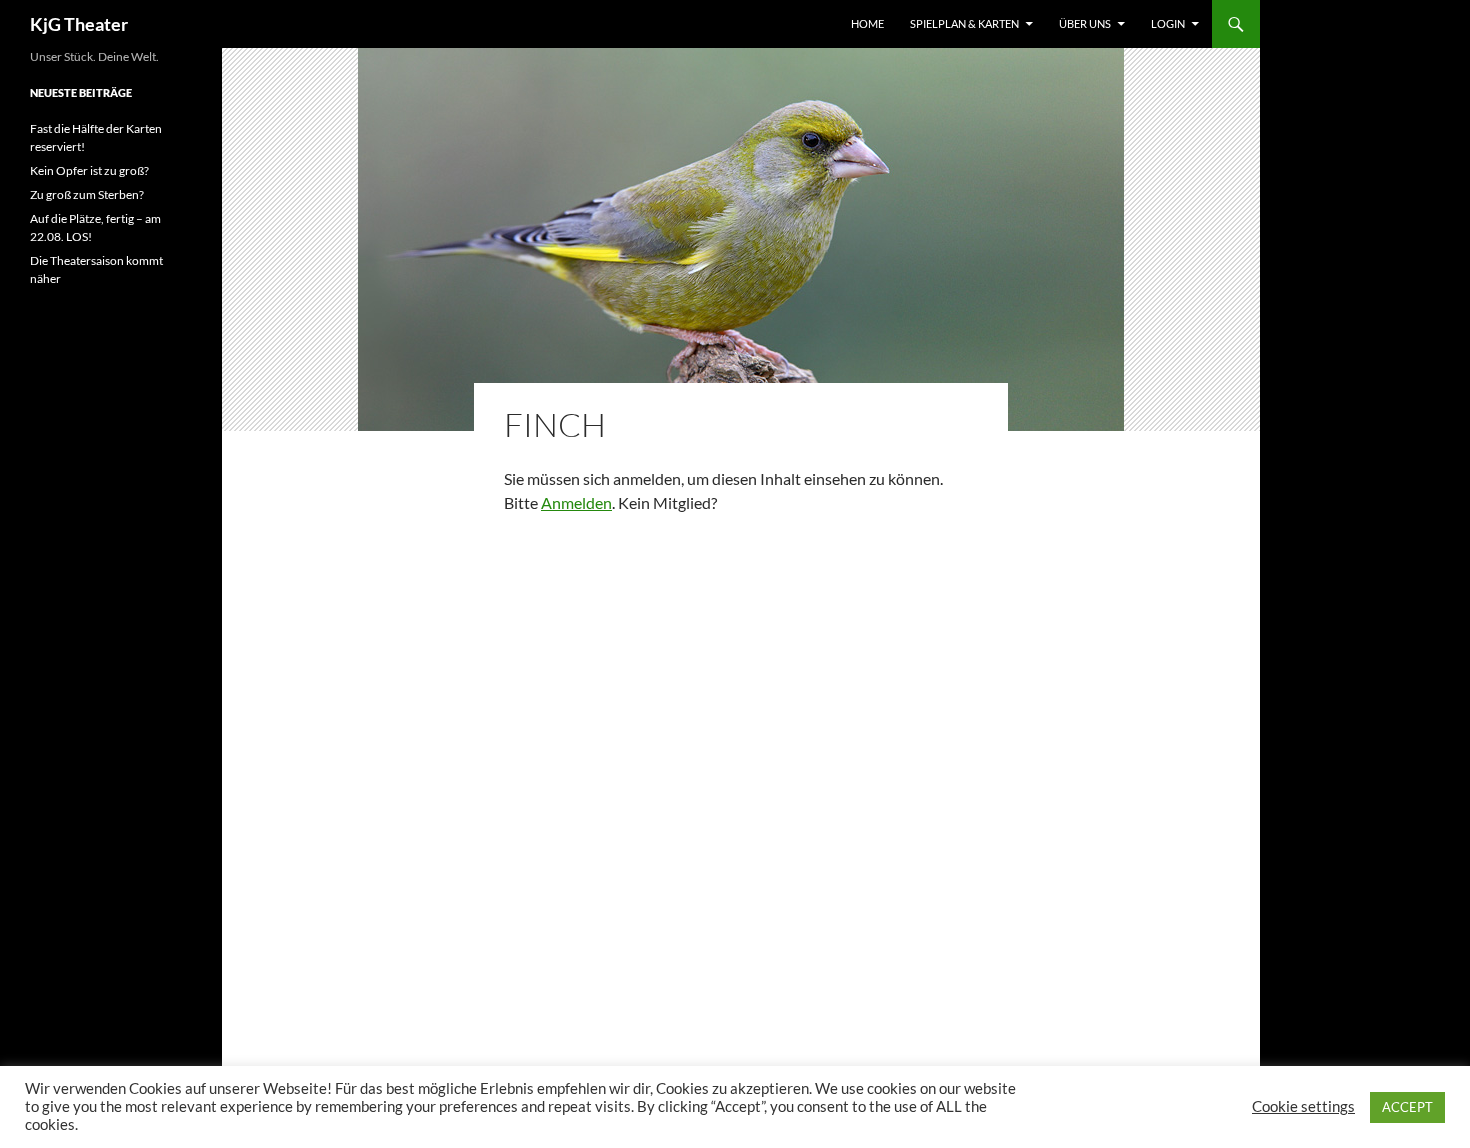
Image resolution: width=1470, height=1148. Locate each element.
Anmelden (576, 502)
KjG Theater (79, 24)
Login (1168, 23)
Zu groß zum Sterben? (87, 194)
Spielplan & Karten (964, 23)
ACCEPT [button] (1407, 1107)
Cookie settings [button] (1303, 1106)
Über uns (1085, 23)
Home (867, 23)
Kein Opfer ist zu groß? (89, 170)
